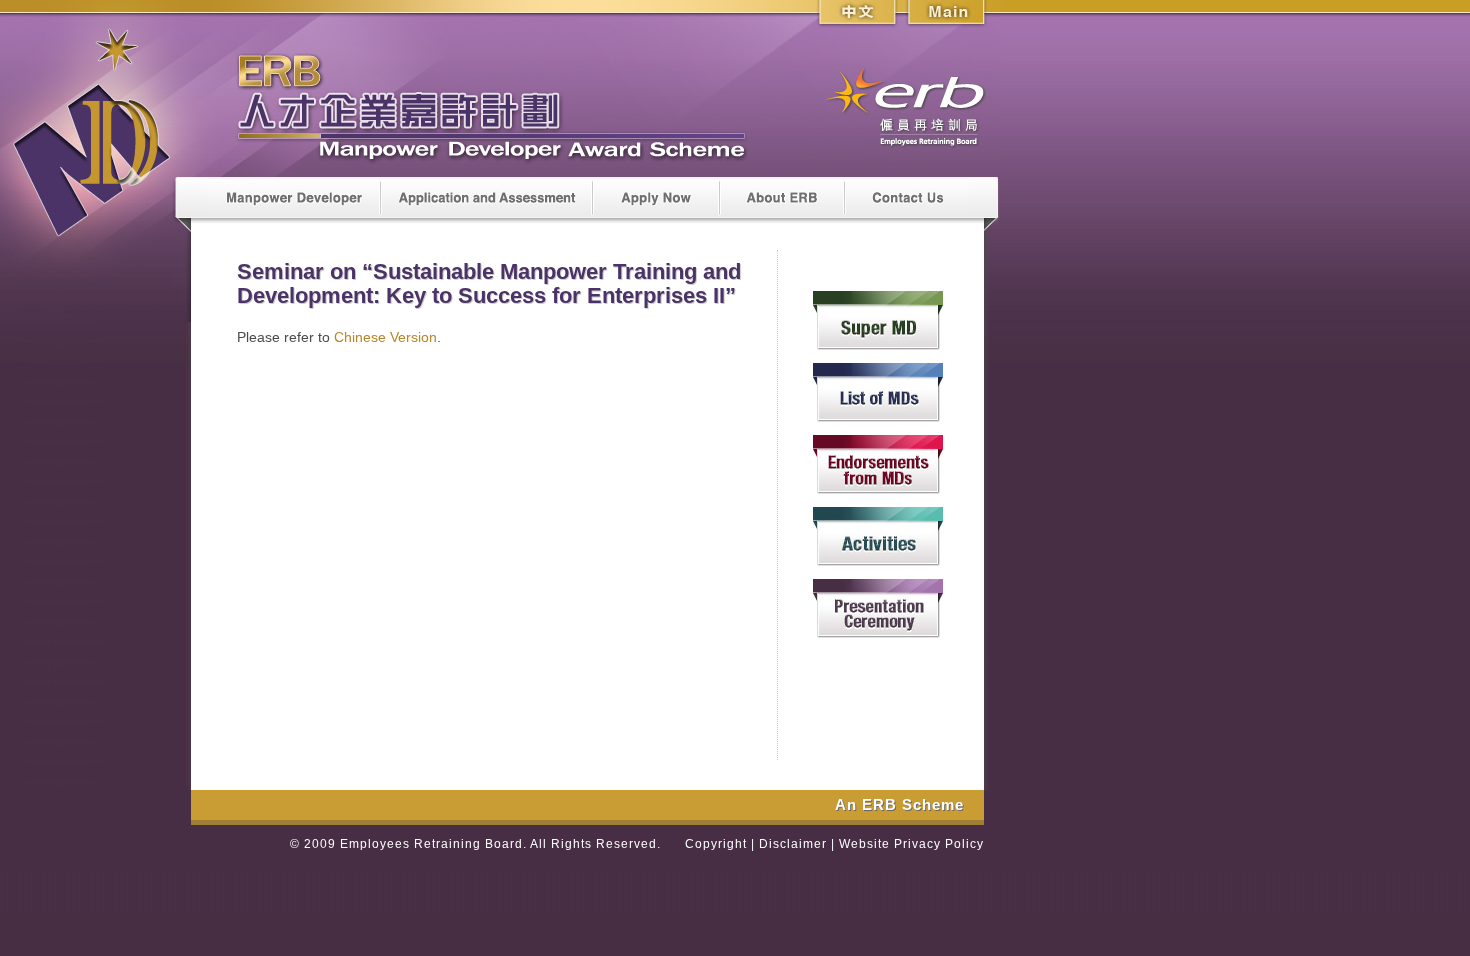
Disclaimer (793, 844)
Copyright (716, 844)
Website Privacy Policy (911, 844)
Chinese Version (385, 337)
